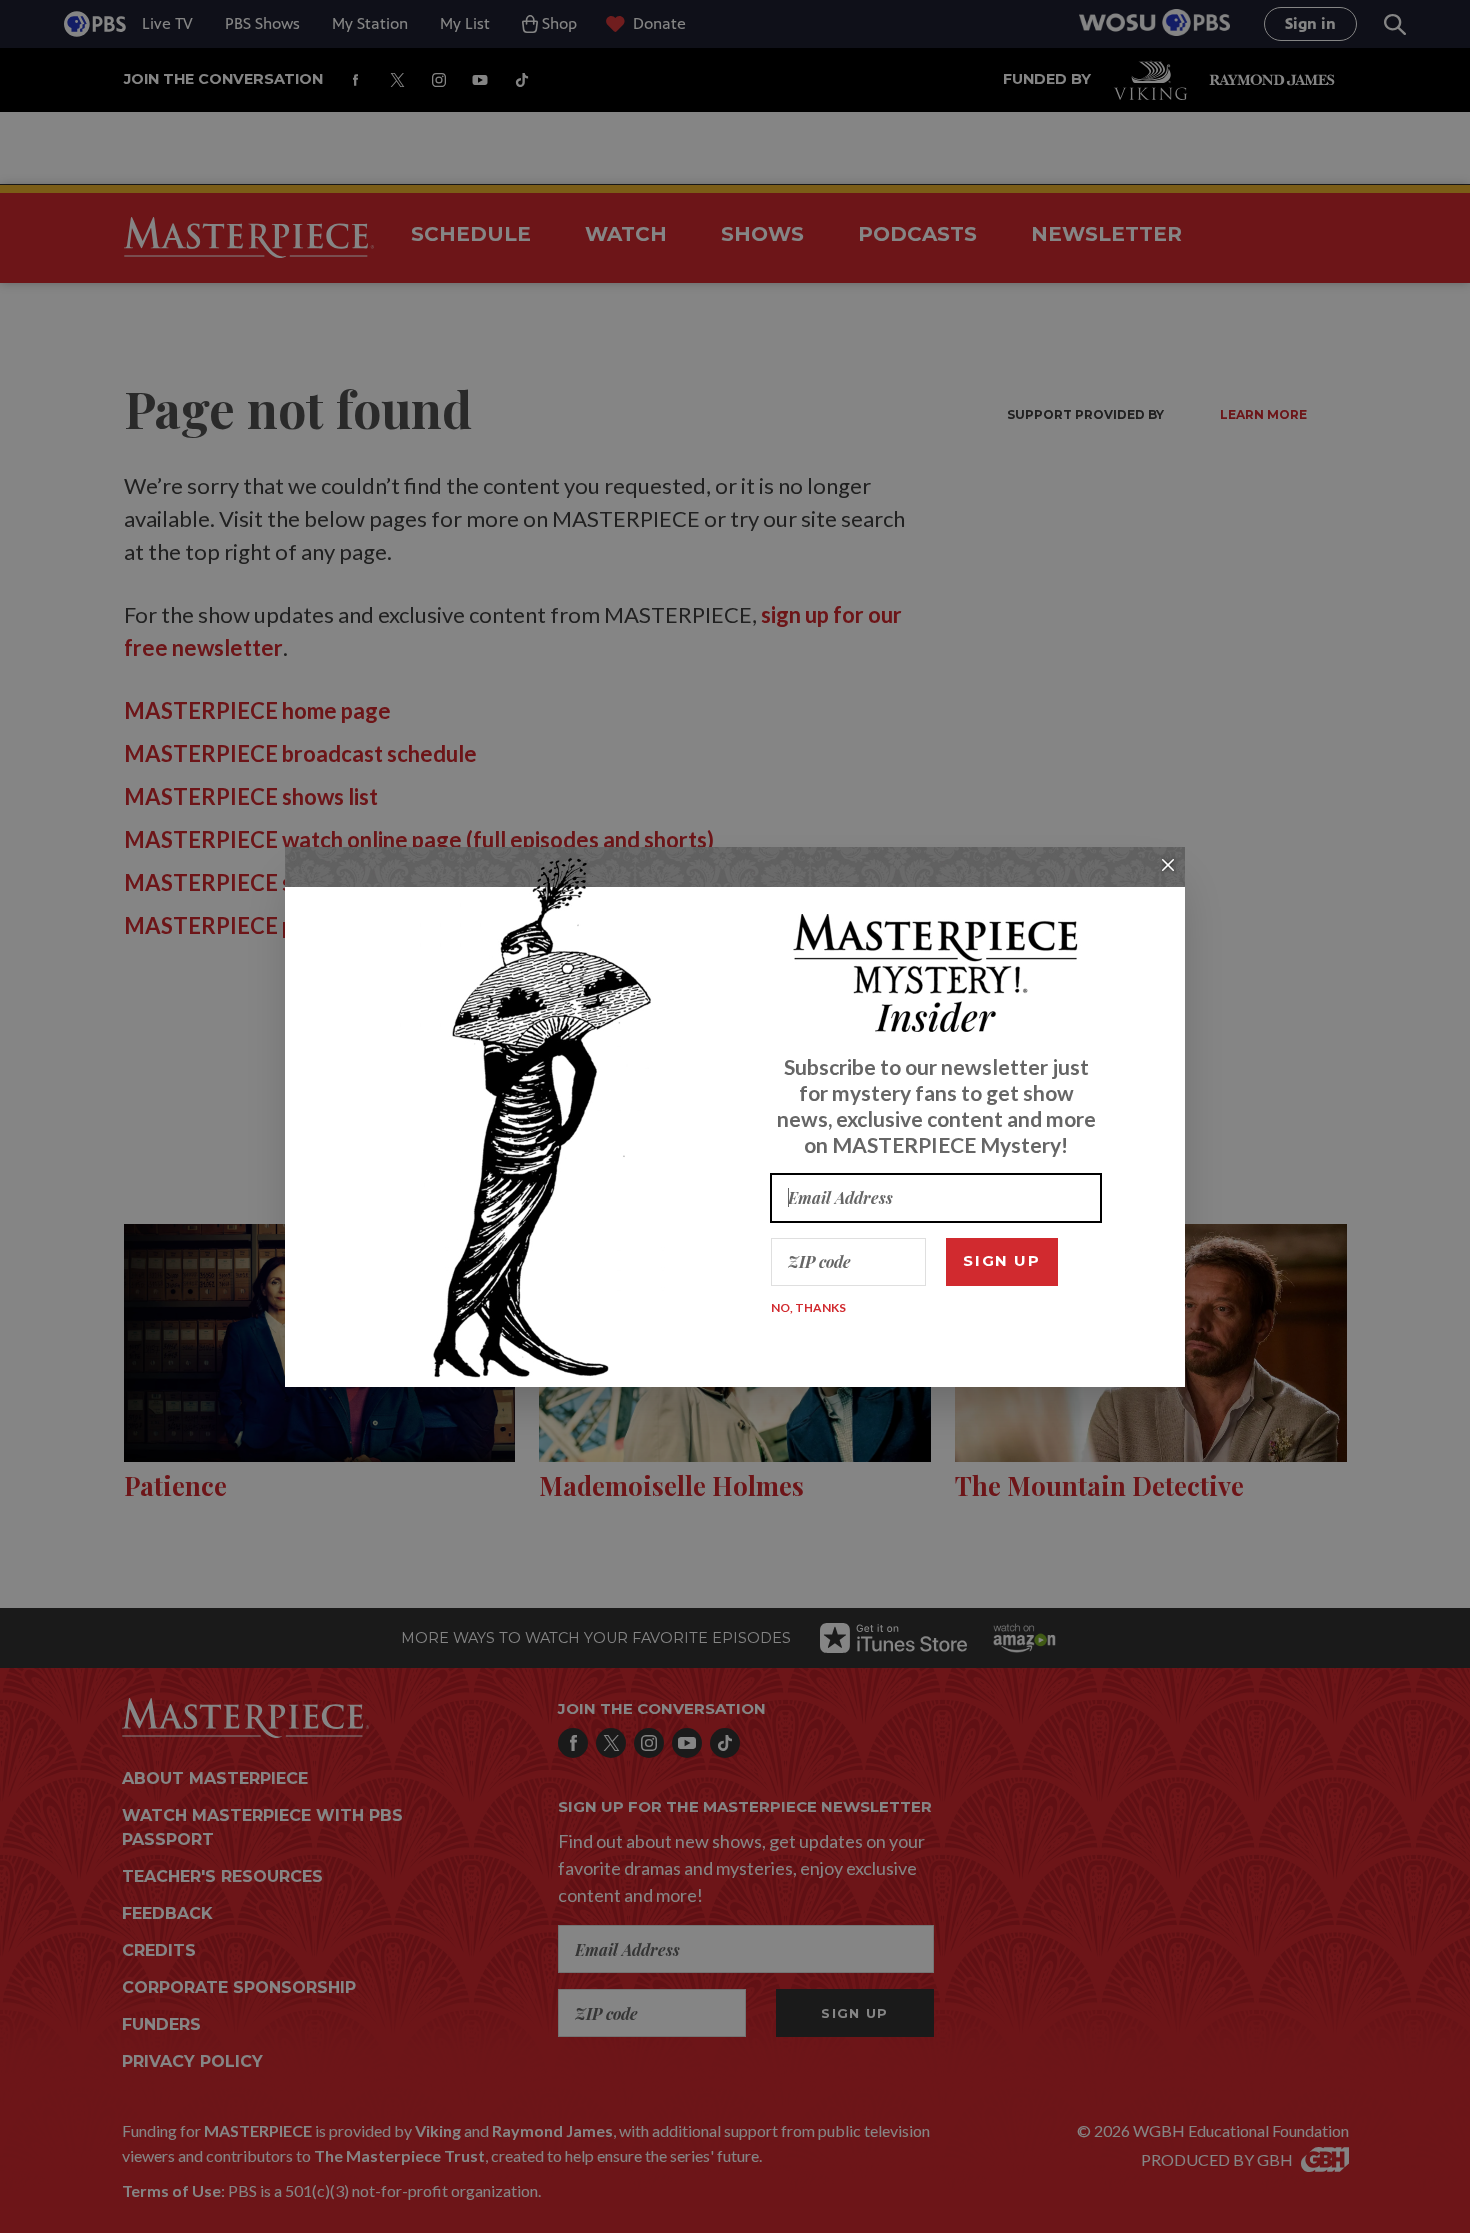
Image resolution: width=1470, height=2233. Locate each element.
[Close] (1168, 865)
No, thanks (808, 1307)
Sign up (1001, 1260)
